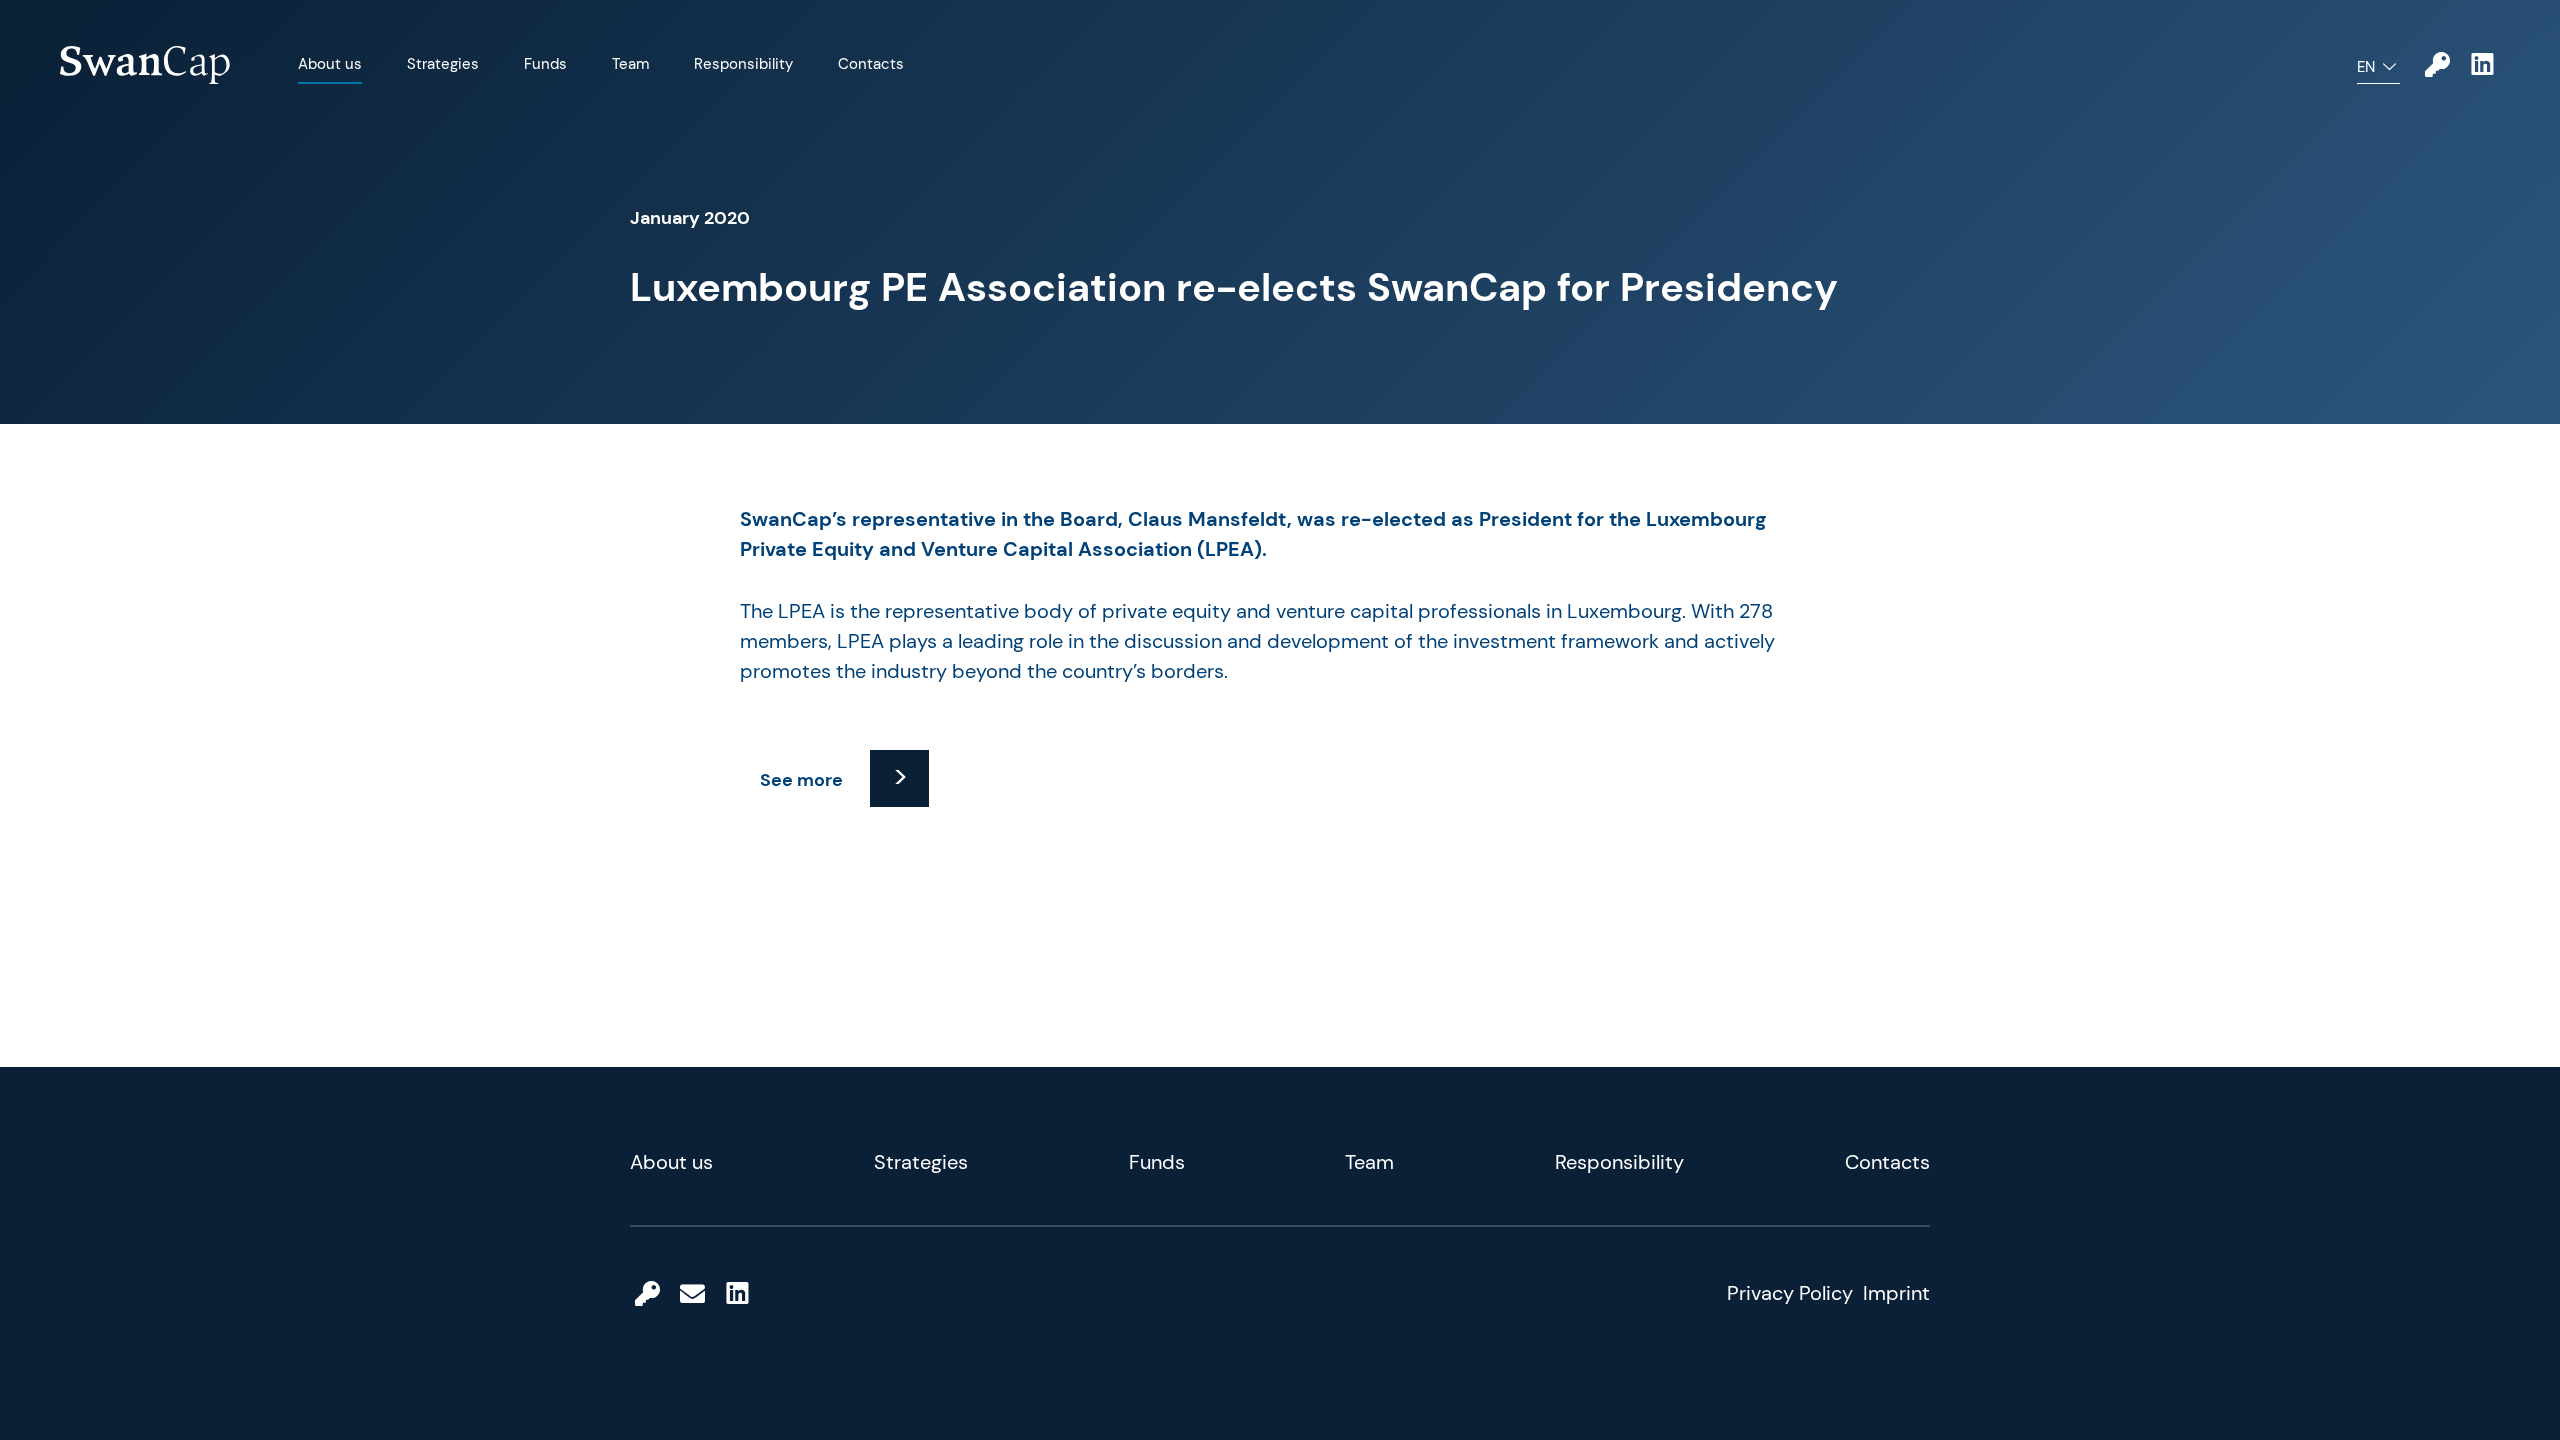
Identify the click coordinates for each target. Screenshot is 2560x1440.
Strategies (443, 64)
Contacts (871, 64)
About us (330, 64)
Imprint (1896, 1293)
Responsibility (743, 64)
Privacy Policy (1790, 1293)
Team (630, 64)
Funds (545, 64)
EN (2366, 67)
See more (801, 780)
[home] (145, 65)
